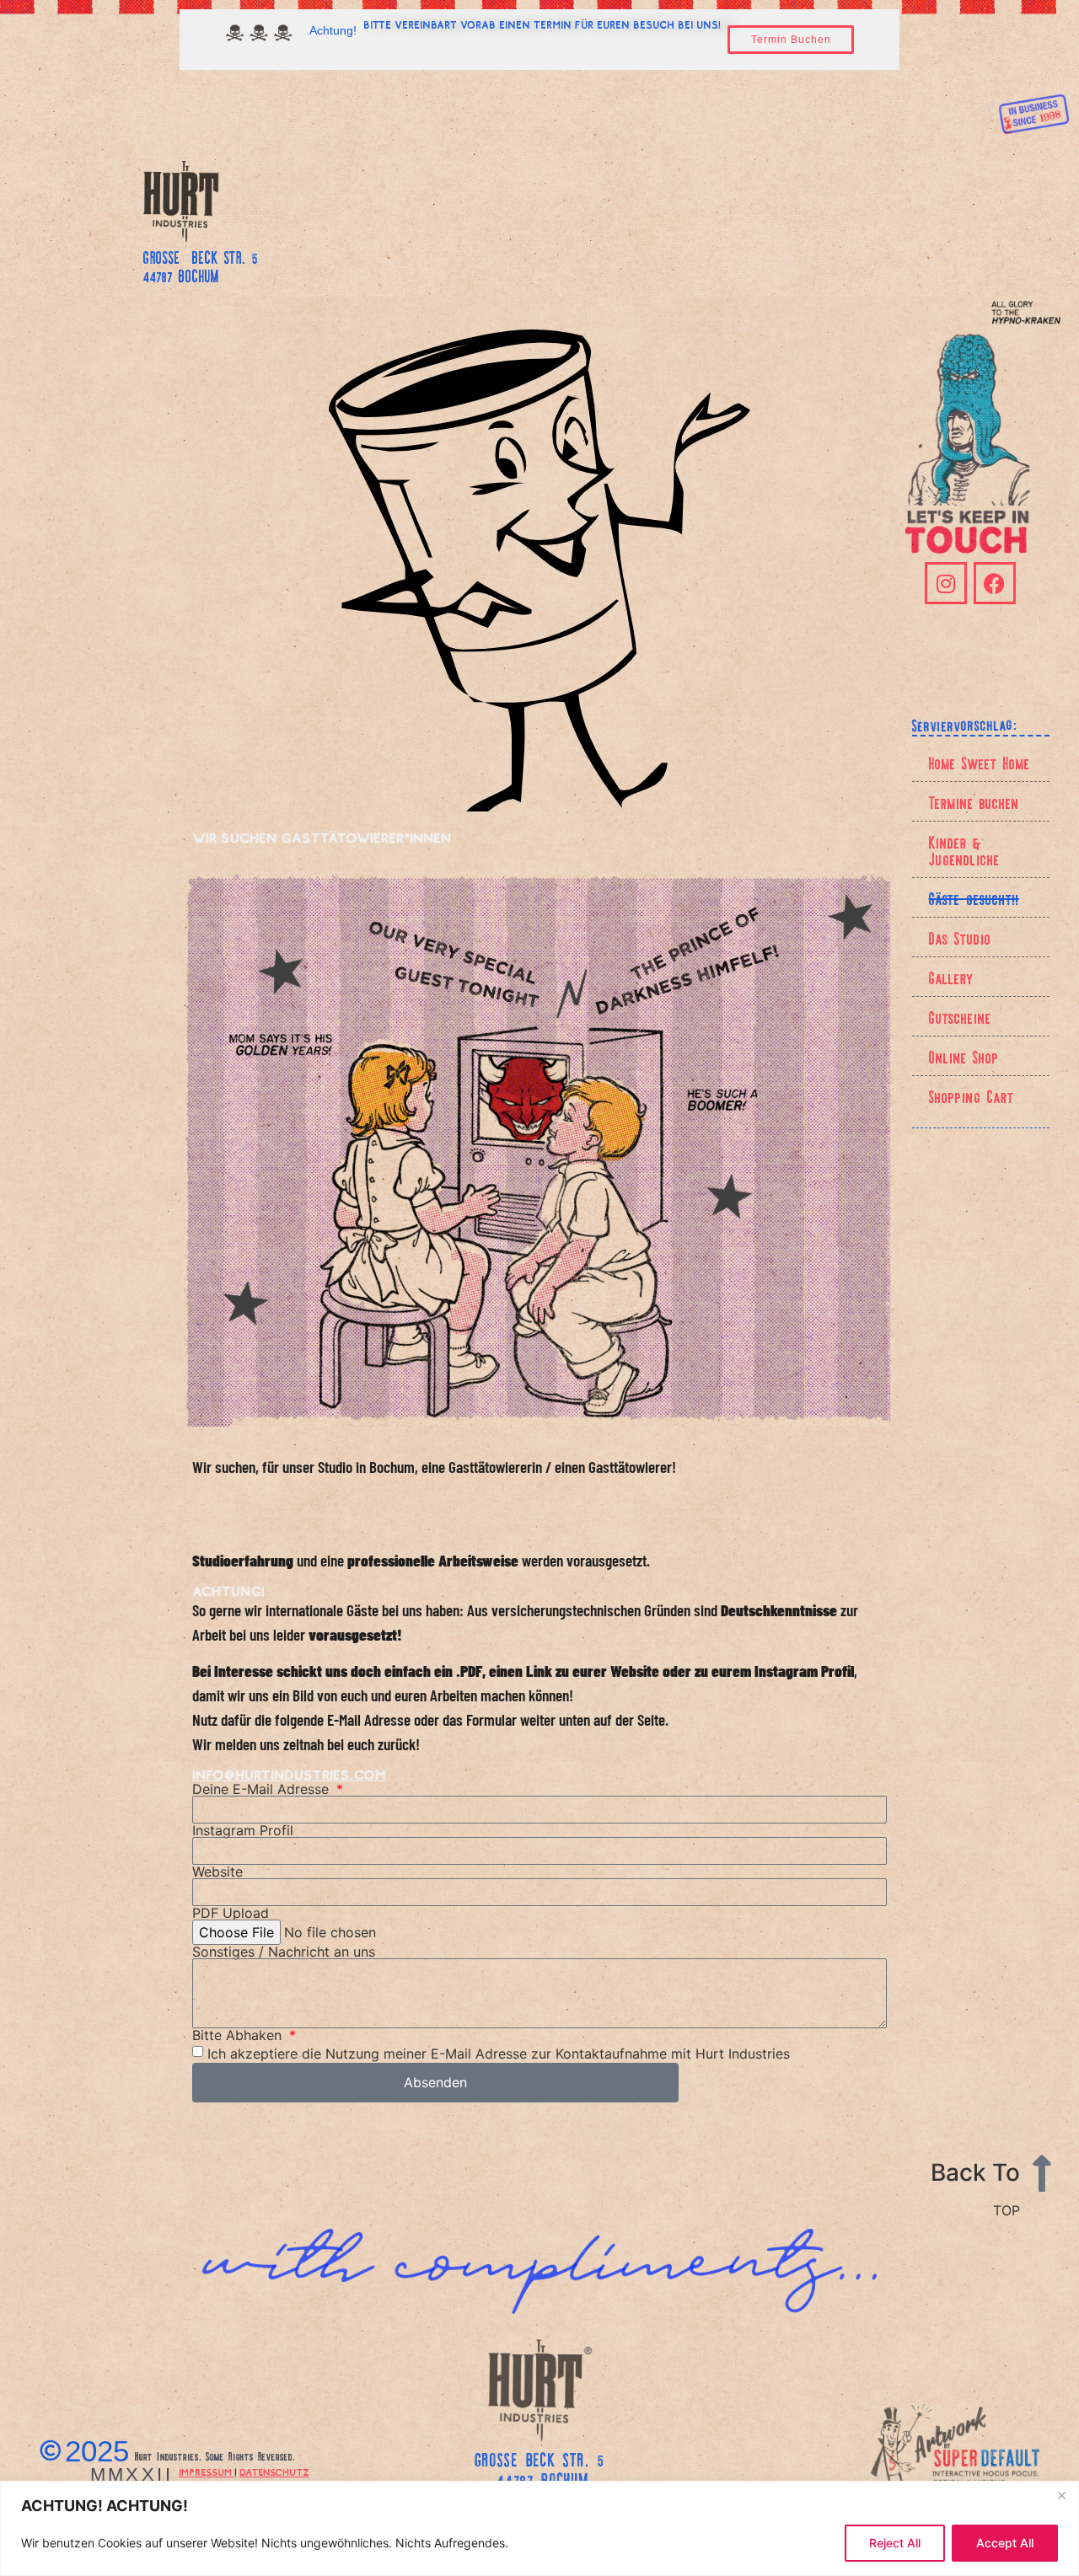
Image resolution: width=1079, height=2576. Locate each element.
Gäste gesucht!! (974, 897)
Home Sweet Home (980, 762)
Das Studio (960, 937)
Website (217, 1872)
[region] (539, 2528)
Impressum (207, 2472)
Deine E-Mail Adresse (263, 1789)
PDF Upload (231, 1913)
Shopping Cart (972, 1095)
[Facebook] (995, 583)
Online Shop (964, 1056)
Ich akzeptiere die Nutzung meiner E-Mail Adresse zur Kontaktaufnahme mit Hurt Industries (499, 2053)
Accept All (1005, 2543)
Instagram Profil (243, 1830)
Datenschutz (274, 2472)
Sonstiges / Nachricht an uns (284, 1952)
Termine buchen (974, 801)
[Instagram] (946, 583)
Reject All (895, 2543)
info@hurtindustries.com (289, 1775)
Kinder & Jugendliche (964, 849)
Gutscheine (960, 1016)
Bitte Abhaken (239, 2035)
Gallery (951, 977)
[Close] (1061, 2495)
